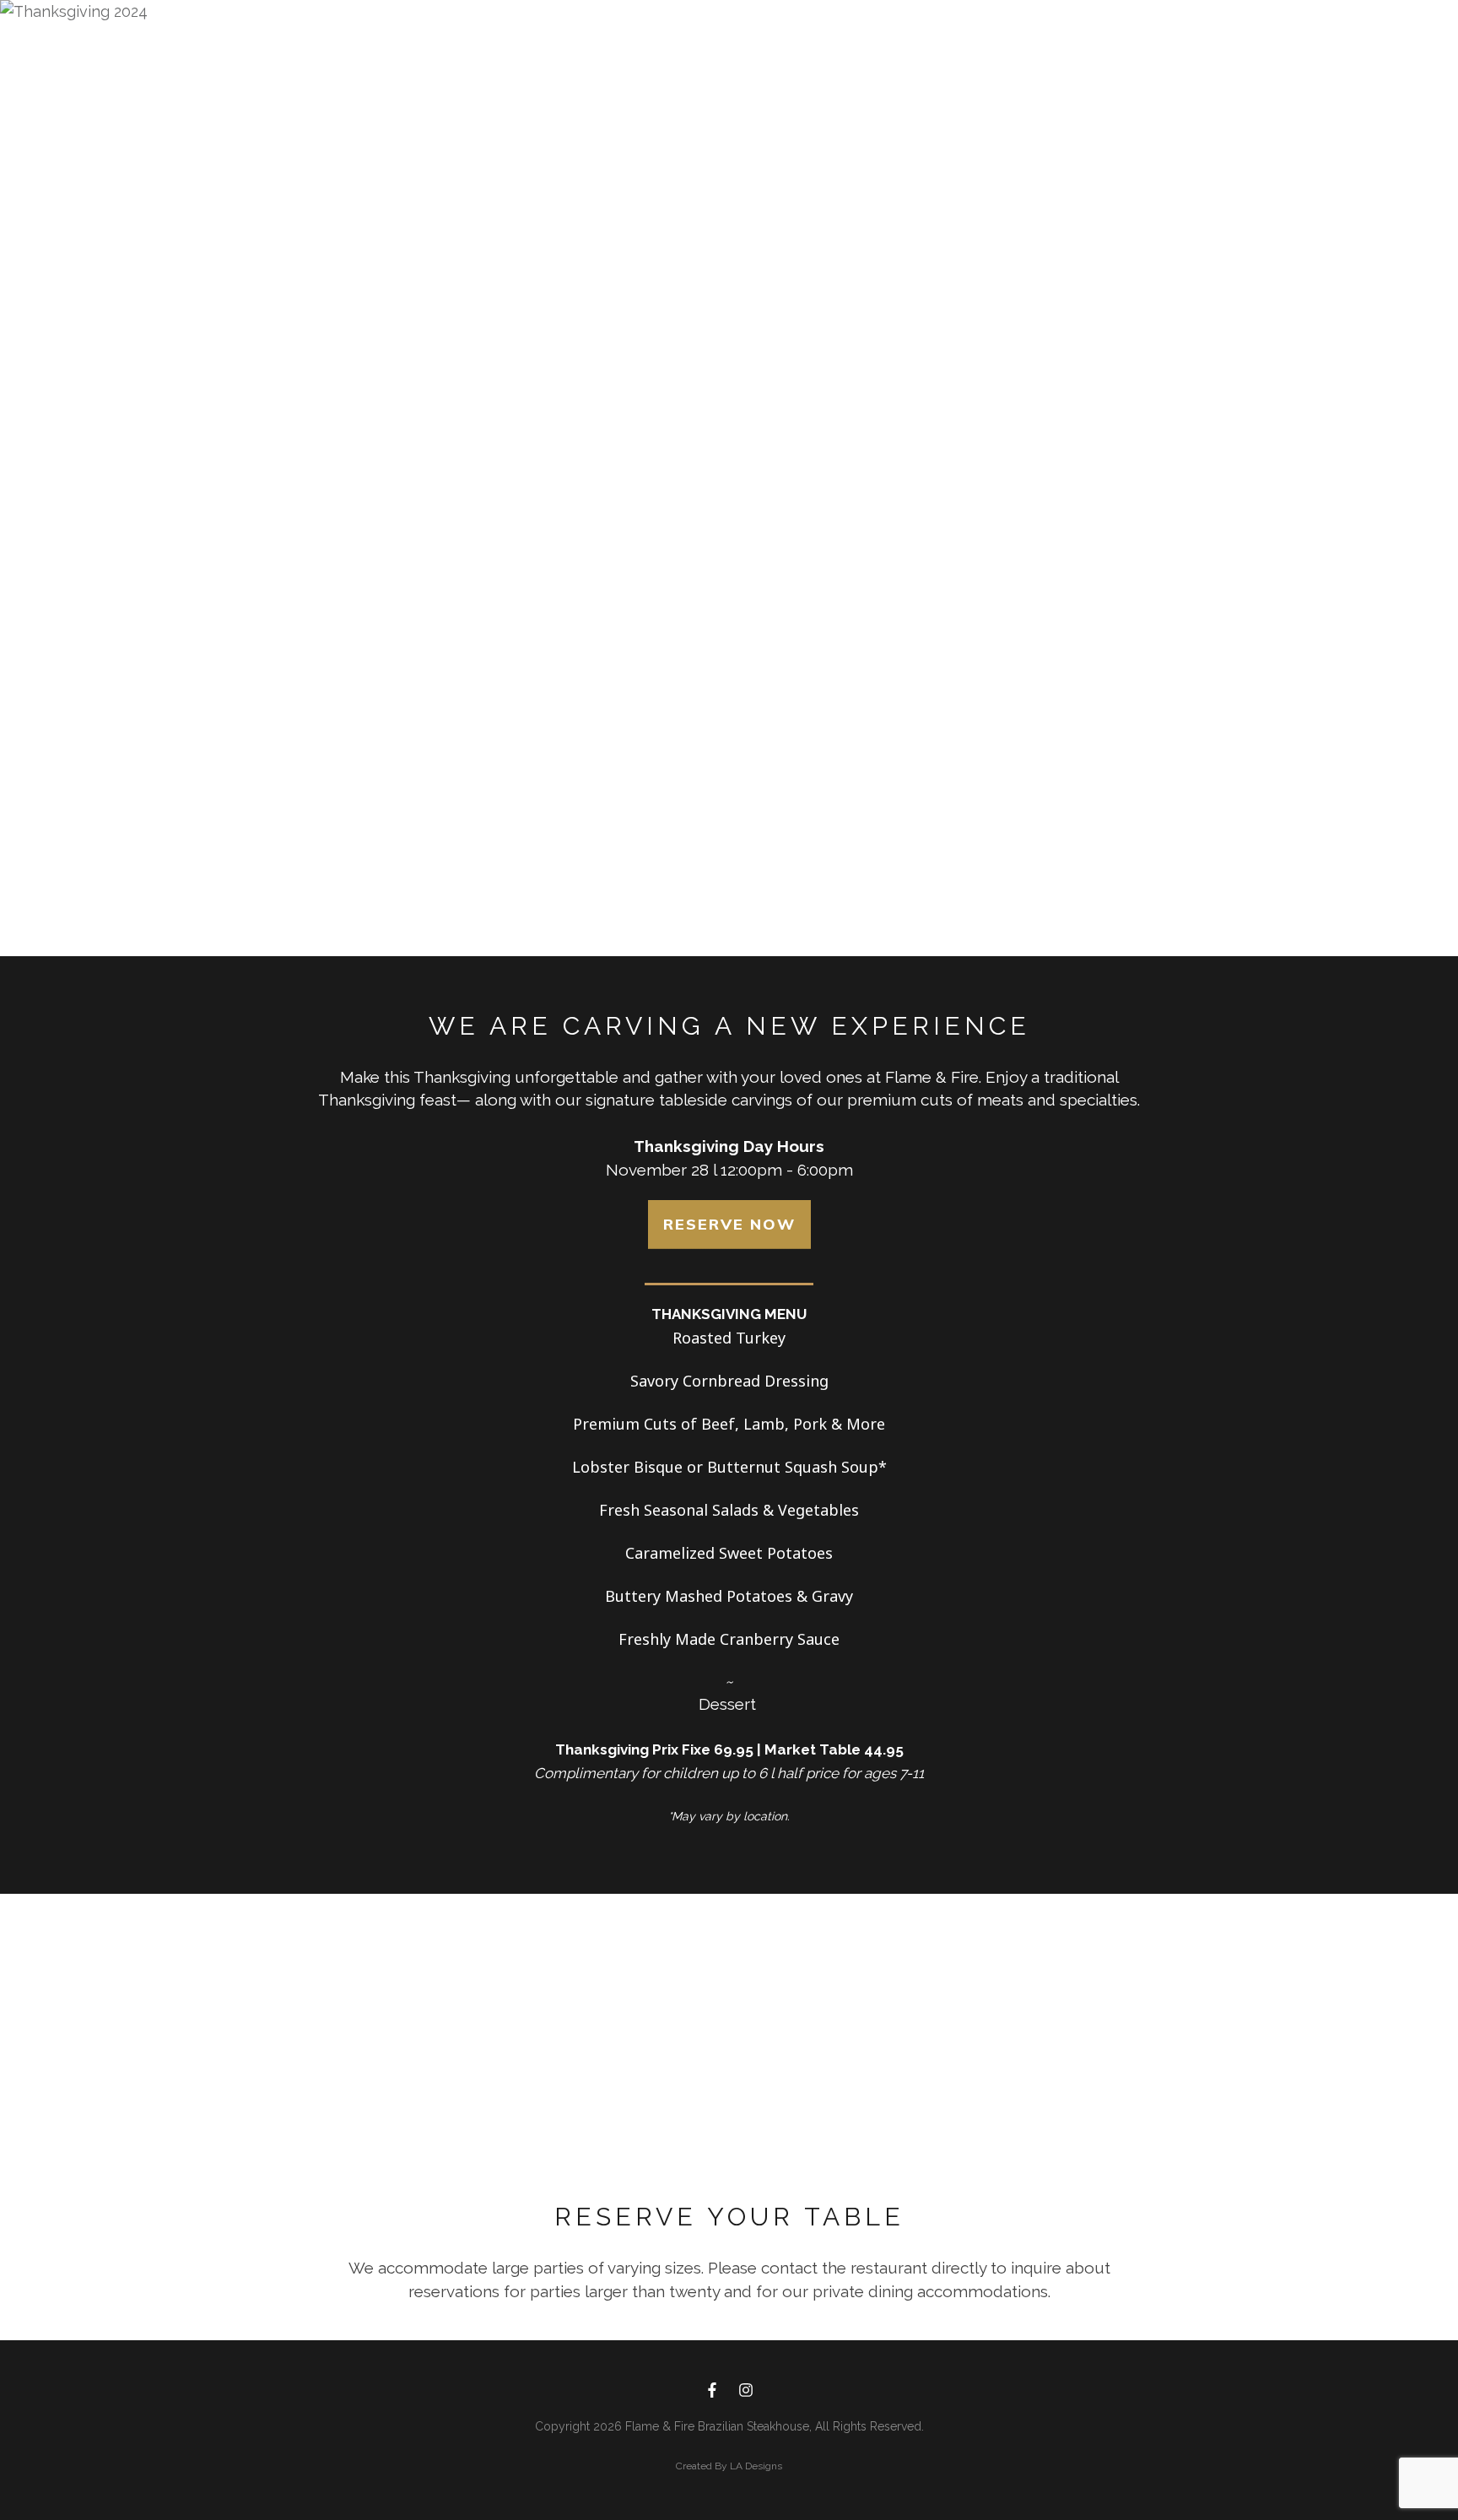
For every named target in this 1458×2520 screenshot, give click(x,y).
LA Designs (756, 2466)
